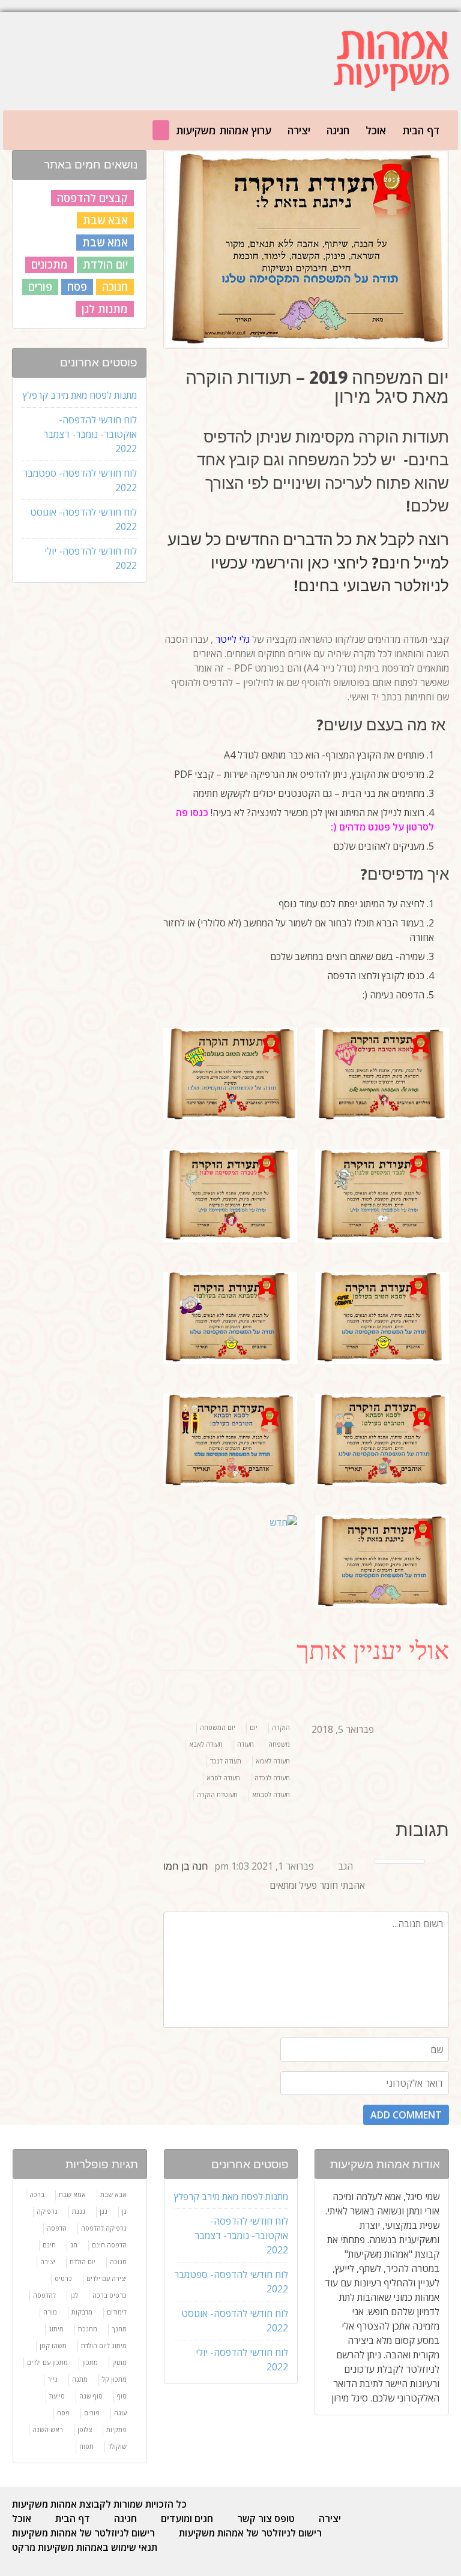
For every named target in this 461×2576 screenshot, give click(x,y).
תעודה (246, 1744)
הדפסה (57, 2228)
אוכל (22, 2518)
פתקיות (116, 2429)
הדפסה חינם (109, 2245)
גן (124, 2211)
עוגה (120, 2413)
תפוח (86, 2446)
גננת (79, 2211)
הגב (345, 1866)
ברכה (37, 2194)
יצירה (299, 130)
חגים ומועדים (187, 2518)
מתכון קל (114, 2379)
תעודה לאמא (273, 1761)
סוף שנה (91, 2396)
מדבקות (82, 2312)
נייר (53, 2379)
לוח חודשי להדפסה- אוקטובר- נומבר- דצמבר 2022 (90, 434)
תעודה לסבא (223, 1778)
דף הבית (73, 2518)
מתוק (119, 2362)
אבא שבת (105, 220)
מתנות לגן (105, 309)
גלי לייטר (231, 639)
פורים (92, 2413)
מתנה (80, 2379)
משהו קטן (53, 2345)
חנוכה (115, 287)
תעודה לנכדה (272, 1778)
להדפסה (44, 2295)
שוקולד (117, 2446)
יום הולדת (105, 264)
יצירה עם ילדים (107, 2278)
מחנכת (88, 2329)
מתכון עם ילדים (47, 2362)
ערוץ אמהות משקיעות (224, 130)
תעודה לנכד (226, 1761)
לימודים (117, 2312)
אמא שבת (105, 242)
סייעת (57, 2396)
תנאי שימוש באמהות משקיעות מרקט (85, 2547)
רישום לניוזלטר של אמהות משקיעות (83, 2533)
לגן (74, 2295)
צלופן (85, 2429)
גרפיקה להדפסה (104, 2228)
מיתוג (56, 2329)
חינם (49, 2245)
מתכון (90, 2362)
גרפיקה (47, 2211)
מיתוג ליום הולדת (104, 2345)
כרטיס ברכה (110, 2295)
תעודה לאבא (206, 1744)
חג (74, 2245)
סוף (122, 2396)
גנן (104, 2211)
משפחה (279, 1744)
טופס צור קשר (266, 2518)
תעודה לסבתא (271, 1794)
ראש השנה (48, 2429)
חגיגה (338, 130)
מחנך (119, 2329)
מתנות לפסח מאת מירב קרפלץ (80, 395)
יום (254, 1727)
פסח (63, 2413)
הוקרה (281, 1727)
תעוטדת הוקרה (217, 1794)
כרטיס (63, 2278)
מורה (50, 2312)
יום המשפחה (218, 1727)
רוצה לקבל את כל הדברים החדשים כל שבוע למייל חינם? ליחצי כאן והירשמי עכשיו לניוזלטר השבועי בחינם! (308, 562)
